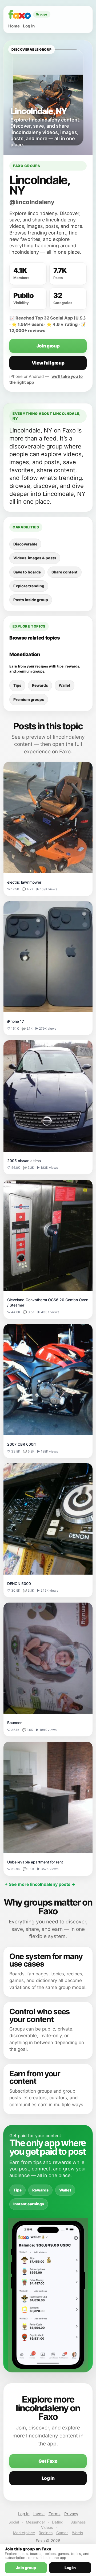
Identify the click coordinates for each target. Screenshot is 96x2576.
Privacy (71, 2514)
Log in (29, 26)
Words (77, 2533)
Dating (58, 2522)
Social (14, 2522)
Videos (47, 2527)
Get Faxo (48, 2461)
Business (78, 2522)
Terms (55, 2514)
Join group (48, 346)
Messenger (35, 2522)
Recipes (46, 2533)
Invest (39, 2514)
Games (62, 2533)
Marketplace (24, 2533)
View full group (48, 363)
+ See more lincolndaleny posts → (40, 1884)
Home (14, 26)
